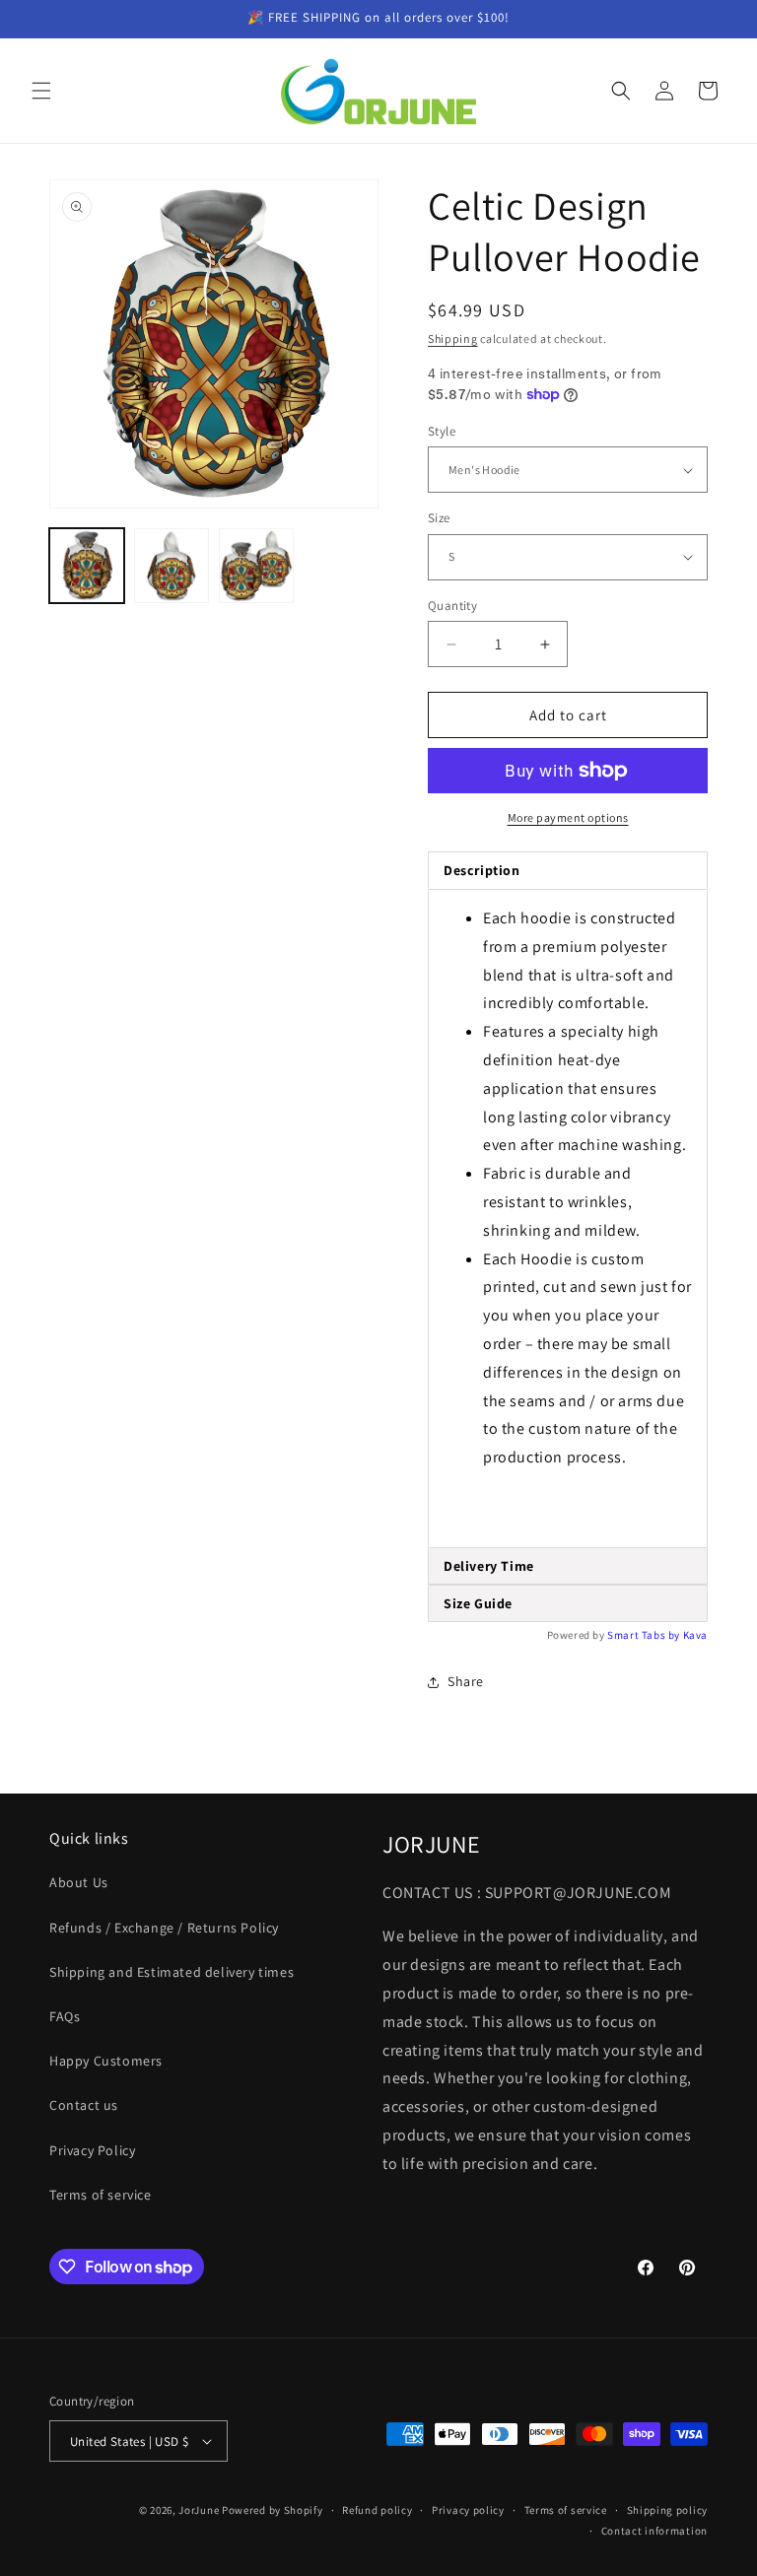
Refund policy (377, 2510)
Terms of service (101, 2195)
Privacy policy (468, 2510)
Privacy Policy (92, 2150)
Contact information (654, 2531)
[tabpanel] (568, 1219)
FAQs (65, 2016)
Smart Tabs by (645, 1635)
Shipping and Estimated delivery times (172, 1972)
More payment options (568, 817)
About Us (79, 1882)
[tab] (568, 1566)
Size (439, 518)
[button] (41, 91)
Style (442, 431)
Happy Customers (106, 2061)
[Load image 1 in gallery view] (87, 566)
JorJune (199, 2510)
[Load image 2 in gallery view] (172, 566)
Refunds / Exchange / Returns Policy (164, 1928)
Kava (695, 1635)
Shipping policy (668, 2510)
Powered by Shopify (273, 2510)
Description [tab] (482, 870)
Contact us (84, 2105)
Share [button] (466, 1681)
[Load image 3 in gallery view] (256, 566)
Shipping (453, 339)
